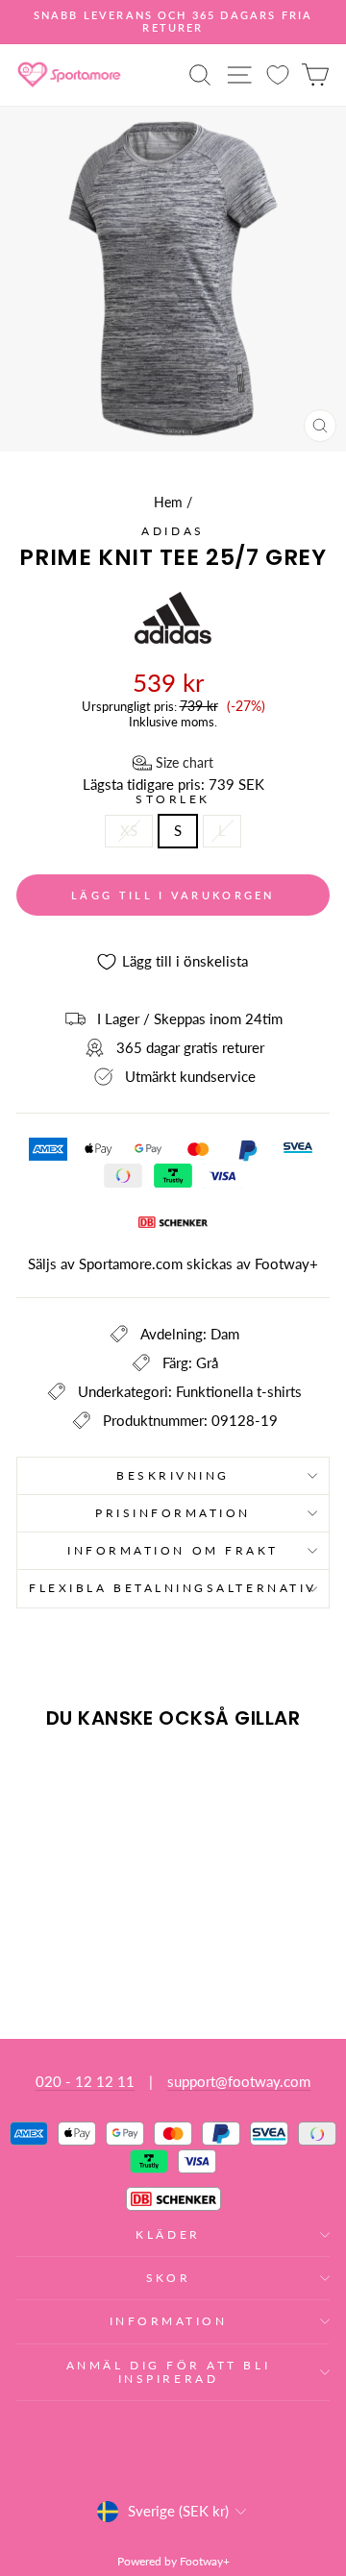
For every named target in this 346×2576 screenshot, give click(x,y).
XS (129, 830)
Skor (168, 2278)
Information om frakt (173, 1550)
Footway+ (286, 1263)
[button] (173, 763)
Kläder (168, 2234)
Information (169, 2321)
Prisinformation (173, 1513)
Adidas (173, 531)
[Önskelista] (278, 74)
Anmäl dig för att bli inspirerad (168, 2372)
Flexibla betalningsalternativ (173, 1588)
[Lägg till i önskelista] (39, 1779)
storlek (173, 799)
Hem (168, 503)
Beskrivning (173, 1475)
